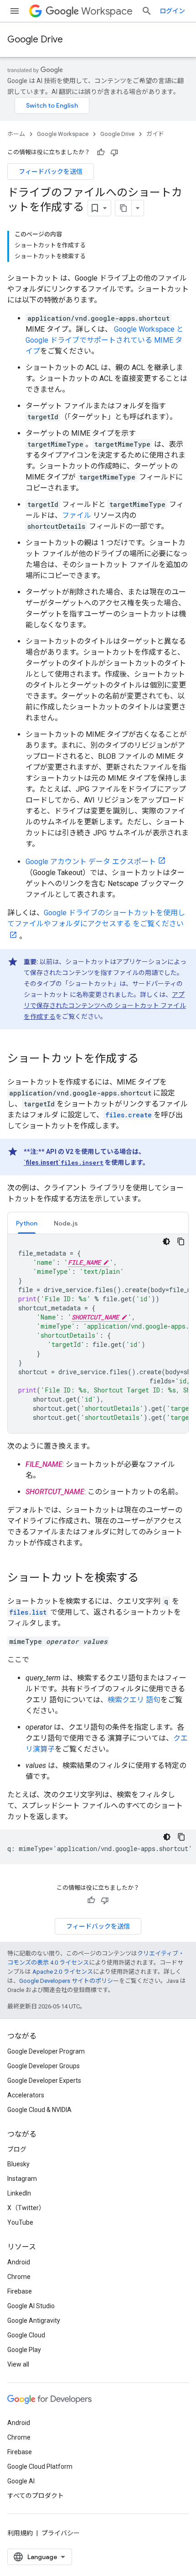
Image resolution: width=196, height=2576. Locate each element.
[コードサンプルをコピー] (181, 1241)
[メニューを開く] (15, 11)
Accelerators (26, 2095)
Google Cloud (26, 2335)
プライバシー (61, 2533)
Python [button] (27, 1223)
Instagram (22, 2179)
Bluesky (18, 2164)
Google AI (21, 2481)
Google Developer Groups (44, 2066)
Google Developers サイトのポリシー (69, 1981)
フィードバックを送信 (51, 172)
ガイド (155, 134)
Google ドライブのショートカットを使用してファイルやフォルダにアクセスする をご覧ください (96, 918)
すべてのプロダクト (36, 2496)
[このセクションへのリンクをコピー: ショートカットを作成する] (148, 1059)
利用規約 (20, 2533)
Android (19, 2262)
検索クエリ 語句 (134, 1700)
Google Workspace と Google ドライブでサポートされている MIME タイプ (105, 340)
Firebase (20, 2291)
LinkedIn (19, 2193)
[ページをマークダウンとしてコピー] (124, 208)
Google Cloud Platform (40, 2466)
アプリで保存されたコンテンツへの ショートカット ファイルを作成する (105, 1006)
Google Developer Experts (44, 2081)
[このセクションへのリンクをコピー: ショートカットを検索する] (148, 1579)
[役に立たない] (114, 152)
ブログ (17, 2149)
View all (18, 2364)
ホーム (16, 134)
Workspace (107, 11)
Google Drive (35, 39)
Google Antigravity (34, 2320)
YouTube (20, 2222)
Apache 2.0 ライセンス (63, 1972)
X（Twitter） (26, 2208)
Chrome (19, 2277)
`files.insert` (64, 1163)
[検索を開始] (147, 11)
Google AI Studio (31, 2306)
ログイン (172, 11)
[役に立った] (101, 152)
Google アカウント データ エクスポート (91, 862)
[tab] (27, 1223)
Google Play (24, 2350)
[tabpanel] (98, 1334)
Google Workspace (63, 134)
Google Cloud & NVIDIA (39, 2110)
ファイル (77, 515)
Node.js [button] (66, 1223)
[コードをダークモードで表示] (166, 1241)
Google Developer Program (46, 2051)
